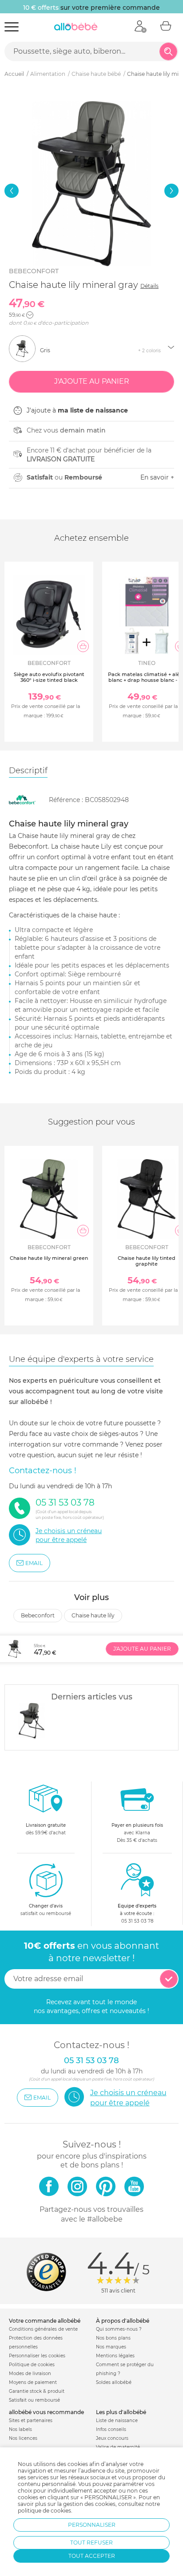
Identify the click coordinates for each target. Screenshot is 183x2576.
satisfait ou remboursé (46, 1910)
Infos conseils (111, 2429)
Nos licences (23, 2438)
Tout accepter (92, 2556)
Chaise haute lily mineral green (49, 1258)
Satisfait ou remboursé (34, 2400)
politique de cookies (44, 2511)
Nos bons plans (113, 2338)
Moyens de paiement (33, 2382)
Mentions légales (115, 2356)
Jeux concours (112, 2438)
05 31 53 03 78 (137, 1921)
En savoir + (157, 477)
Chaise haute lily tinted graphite (147, 1261)
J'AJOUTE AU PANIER (142, 1649)
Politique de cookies (32, 2365)
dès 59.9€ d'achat (46, 1829)
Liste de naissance (117, 2421)
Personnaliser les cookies (37, 2356)
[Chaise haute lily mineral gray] (32, 1721)
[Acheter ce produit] (83, 646)
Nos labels (20, 2429)
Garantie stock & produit (37, 2391)
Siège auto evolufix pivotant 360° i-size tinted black (49, 677)
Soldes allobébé (114, 2382)
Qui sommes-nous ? (119, 2329)
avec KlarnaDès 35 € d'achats (137, 1833)
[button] (12, 191)
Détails (149, 286)
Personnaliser (92, 2525)
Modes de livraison (30, 2373)
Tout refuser (91, 2543)
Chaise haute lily (93, 1615)
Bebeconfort (34, 271)
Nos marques (111, 2347)
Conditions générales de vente (43, 2329)
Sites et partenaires (31, 2421)
